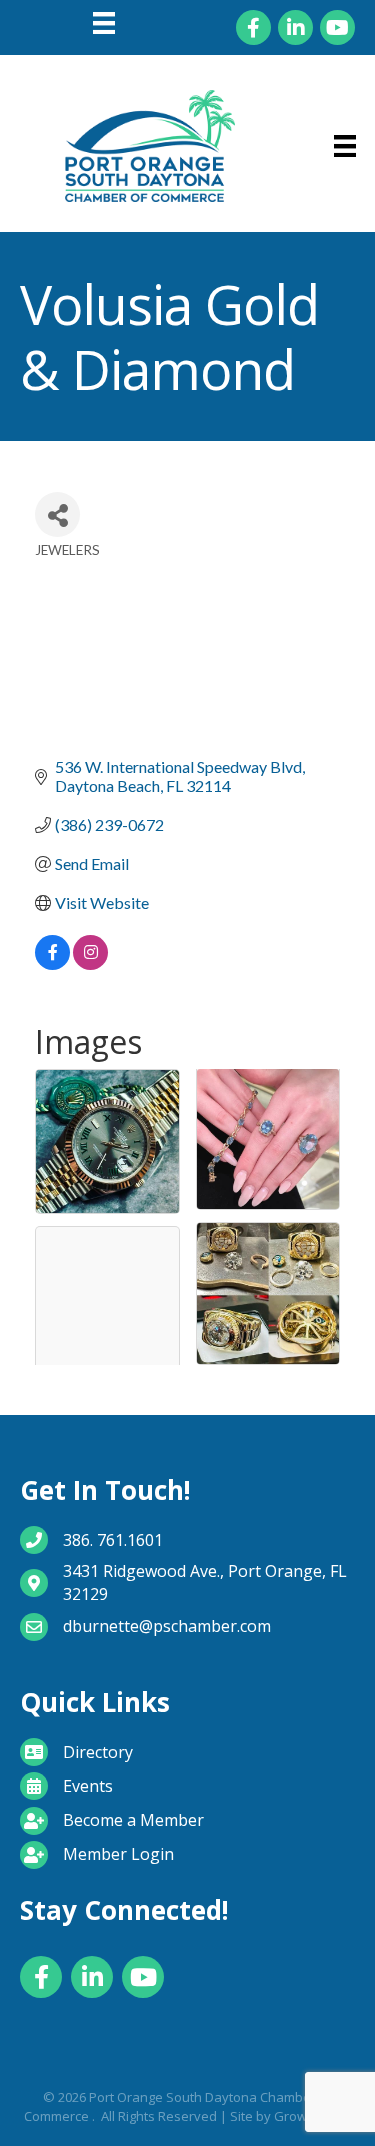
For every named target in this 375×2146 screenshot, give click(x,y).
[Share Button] (57, 514)
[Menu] (104, 23)
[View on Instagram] (90, 963)
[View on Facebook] (52, 963)
